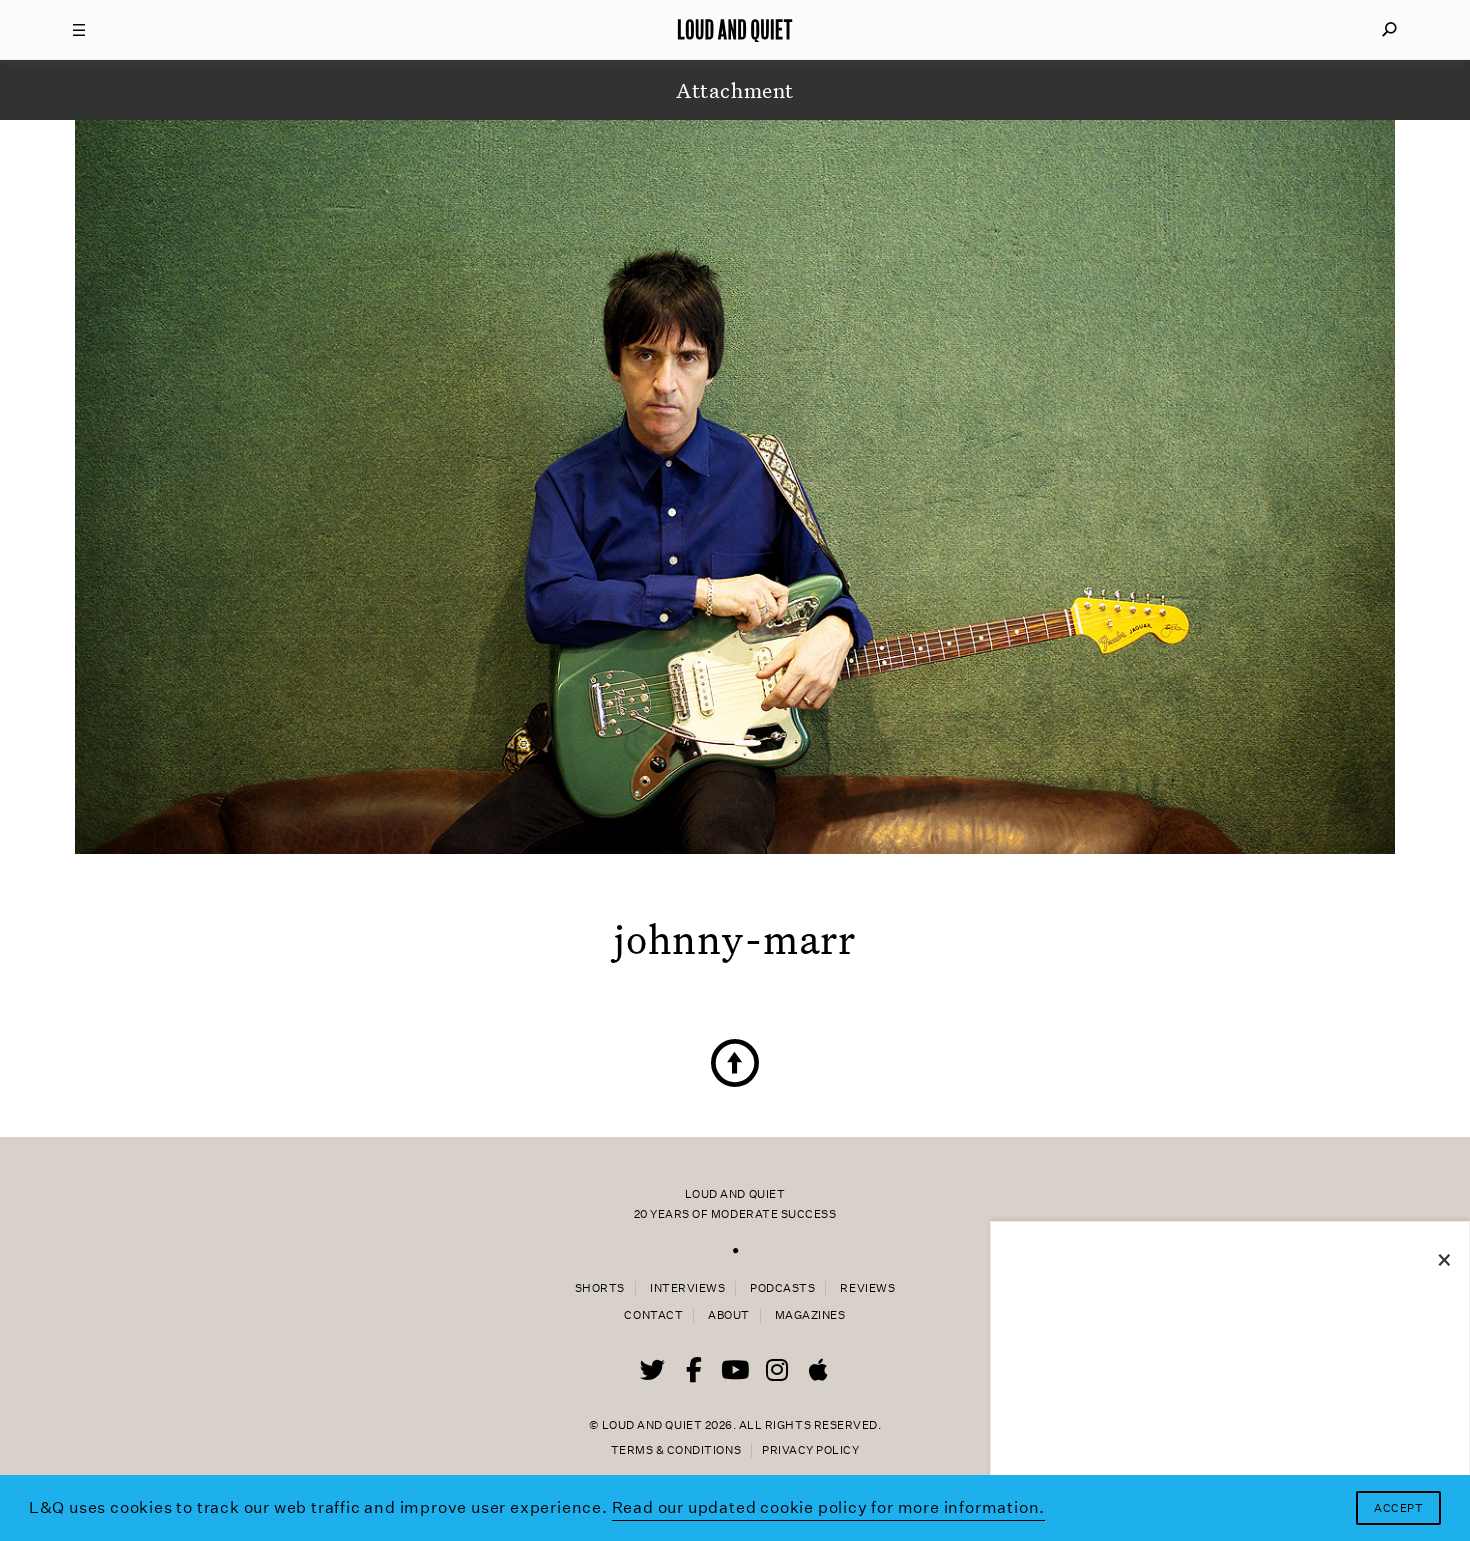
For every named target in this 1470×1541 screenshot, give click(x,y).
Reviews (867, 1288)
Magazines (810, 1315)
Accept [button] (1398, 1508)
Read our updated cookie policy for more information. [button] (829, 1507)
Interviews (687, 1288)
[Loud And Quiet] (735, 30)
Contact (653, 1315)
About (729, 1315)
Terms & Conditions (676, 1450)
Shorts (600, 1288)
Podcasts (782, 1288)
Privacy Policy (810, 1450)
